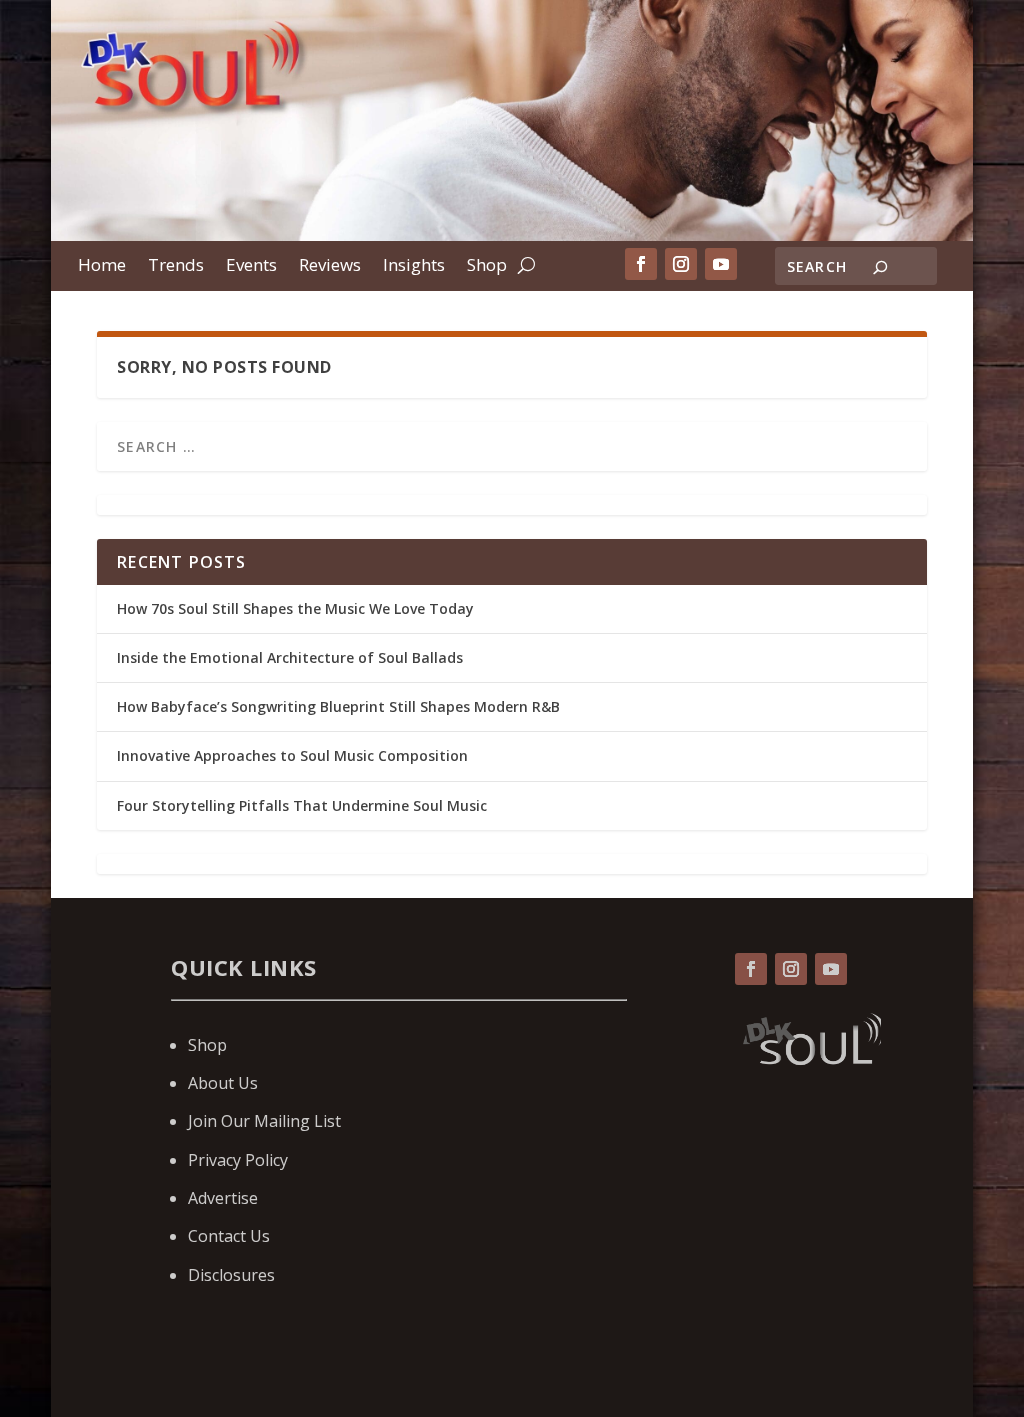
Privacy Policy (238, 1160)
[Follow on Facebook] (641, 264)
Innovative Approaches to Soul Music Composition (292, 755)
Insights (414, 267)
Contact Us (229, 1236)
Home (102, 267)
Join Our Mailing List (264, 1121)
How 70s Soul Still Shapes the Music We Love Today (295, 608)
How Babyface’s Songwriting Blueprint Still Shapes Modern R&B (340, 706)
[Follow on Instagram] (681, 264)
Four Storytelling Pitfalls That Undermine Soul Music (302, 805)
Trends (176, 267)
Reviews (330, 267)
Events (251, 267)
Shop (487, 267)
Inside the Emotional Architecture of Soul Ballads (290, 657)
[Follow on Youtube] (721, 264)
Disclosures (231, 1275)
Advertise (223, 1198)
